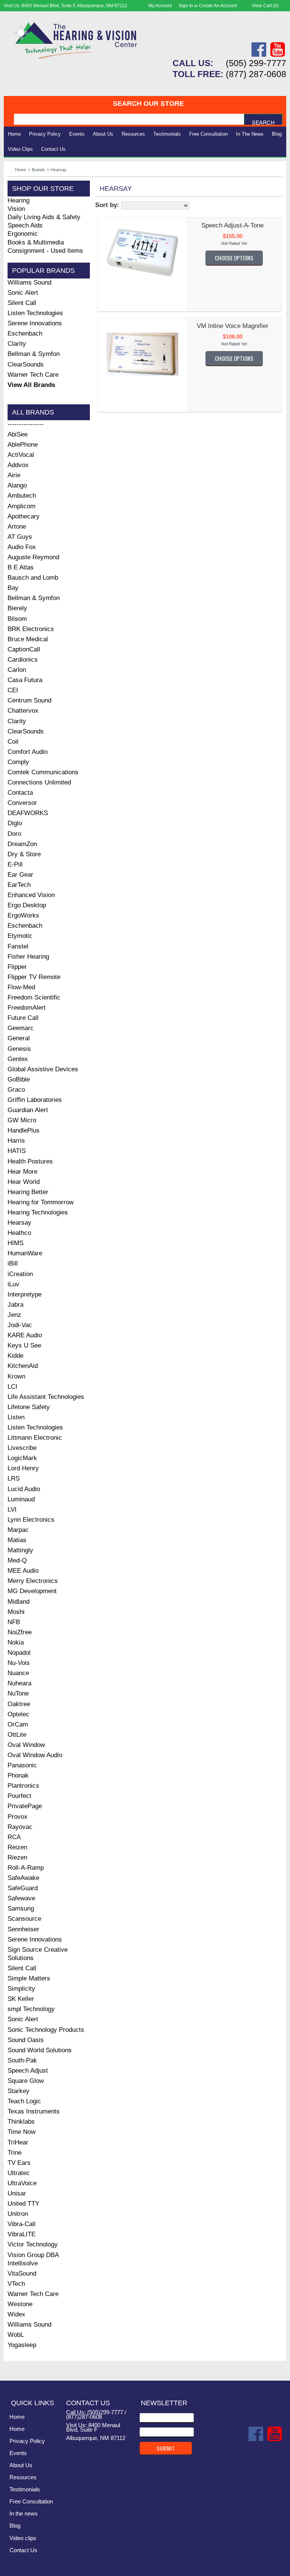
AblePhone (23, 445)
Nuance (18, 1673)
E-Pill (15, 864)
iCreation (20, 1274)
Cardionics (23, 660)
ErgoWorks (23, 915)
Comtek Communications (43, 772)
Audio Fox (22, 547)
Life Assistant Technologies (46, 1397)
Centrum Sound (29, 700)
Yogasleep (22, 2345)
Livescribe (22, 1448)
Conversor (22, 803)
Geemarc (21, 1028)
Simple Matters (29, 1978)
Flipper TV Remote (34, 977)
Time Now (22, 2132)
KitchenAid (23, 1366)
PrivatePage (25, 1806)
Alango (17, 485)
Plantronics (23, 1786)
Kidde (15, 1356)
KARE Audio (25, 1335)
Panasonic (22, 1765)
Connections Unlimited (39, 782)
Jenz (14, 1315)
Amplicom (22, 506)
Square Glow (26, 2081)
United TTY (23, 2204)
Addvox (18, 465)
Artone (17, 527)
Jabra (15, 1305)
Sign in (186, 6)
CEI (13, 690)
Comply (18, 762)
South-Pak (22, 2060)
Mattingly (20, 1550)
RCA (14, 1837)
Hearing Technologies (38, 1212)
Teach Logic (24, 2101)
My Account (160, 6)
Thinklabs (21, 2122)
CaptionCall (24, 649)
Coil (13, 742)
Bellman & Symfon (34, 354)
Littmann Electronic (35, 1438)
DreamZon (22, 844)
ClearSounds (26, 364)
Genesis (19, 1049)
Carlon (17, 670)
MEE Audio (23, 1571)
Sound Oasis (26, 2040)
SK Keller (21, 1999)
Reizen (17, 1847)
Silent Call (22, 303)
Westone (20, 2304)
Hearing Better (28, 1192)
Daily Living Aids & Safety (44, 217)
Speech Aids (25, 225)
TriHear (18, 2142)
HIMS (15, 1243)
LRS (14, 1478)
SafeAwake (23, 1878)
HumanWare (25, 1253)
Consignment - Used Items (45, 251)
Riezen (17, 1857)
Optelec (19, 1714)
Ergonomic (23, 234)
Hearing (19, 200)
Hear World (24, 1182)
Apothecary (24, 516)
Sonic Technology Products (46, 2030)
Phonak (18, 1775)
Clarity (17, 344)
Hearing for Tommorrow (41, 1202)
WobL (16, 2335)
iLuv (13, 1284)
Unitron (18, 2214)
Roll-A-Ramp (26, 1868)
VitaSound (22, 2274)
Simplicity (21, 1989)
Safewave (21, 1898)
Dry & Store (24, 854)
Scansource (24, 1919)
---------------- (26, 424)
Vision (16, 209)
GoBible (19, 1079)
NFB (14, 1622)
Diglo (15, 823)
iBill (13, 1263)
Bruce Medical (28, 639)
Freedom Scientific (34, 997)
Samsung (21, 1908)
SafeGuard (23, 1888)
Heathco (19, 1233)
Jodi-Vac (20, 1325)
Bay (13, 588)
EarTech (19, 885)
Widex (16, 2314)
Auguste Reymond (33, 557)
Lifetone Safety (29, 1407)
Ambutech (22, 496)
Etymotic (20, 936)
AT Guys (20, 537)
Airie (14, 475)
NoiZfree (20, 1632)
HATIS (17, 1151)
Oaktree (19, 1704)
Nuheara (19, 1683)
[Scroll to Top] (276, 2367)
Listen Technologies (35, 313)
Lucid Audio (24, 1489)
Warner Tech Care (33, 375)
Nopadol (19, 1653)
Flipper (17, 967)
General (19, 1038)
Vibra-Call (22, 2224)
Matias (17, 1540)
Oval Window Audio (35, 1755)
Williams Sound (29, 282)
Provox (18, 1817)
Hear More (22, 1172)
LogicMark (22, 1458)
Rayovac (20, 1827)
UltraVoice (22, 2183)
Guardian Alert (28, 1110)
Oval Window (26, 1745)
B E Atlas (21, 567)
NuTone (18, 1693)
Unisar (17, 2193)
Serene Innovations (35, 323)
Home (14, 134)
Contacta (20, 793)
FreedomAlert (27, 1008)
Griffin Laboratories (35, 1100)
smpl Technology (31, 2009)
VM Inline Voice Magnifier (233, 326)
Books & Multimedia (36, 242)
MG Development (32, 1591)
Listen (16, 1417)
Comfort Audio (28, 752)
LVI (12, 1509)
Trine (15, 2153)
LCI (12, 1387)
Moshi (16, 1612)
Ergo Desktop (27, 905)
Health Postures (30, 1161)
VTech (16, 2284)
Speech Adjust (28, 2071)
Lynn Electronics (31, 1520)
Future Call (23, 1018)
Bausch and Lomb (33, 578)
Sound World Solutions (40, 2050)
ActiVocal (21, 455)
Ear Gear (20, 875)
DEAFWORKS (28, 813)
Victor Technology (33, 2244)
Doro (14, 834)
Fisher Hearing (28, 957)
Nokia (16, 1642)
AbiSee (18, 434)
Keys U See (24, 1345)
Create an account (218, 6)
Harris (16, 1141)
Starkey (19, 2091)
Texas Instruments (34, 2111)
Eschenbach (25, 333)
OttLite (17, 1735)
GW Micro (22, 1120)
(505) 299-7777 (256, 63)
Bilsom (17, 619)
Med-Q (17, 1560)
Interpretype (25, 1294)
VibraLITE (22, 2234)
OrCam (18, 1724)
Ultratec (19, 2173)
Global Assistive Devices (43, 1069)
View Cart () (265, 6)
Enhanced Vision (31, 895)
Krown (16, 1376)
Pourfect (19, 1796)
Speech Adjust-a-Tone (232, 225)
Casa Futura (25, 680)
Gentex (18, 1059)
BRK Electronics (31, 629)
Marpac (18, 1530)
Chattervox (23, 711)
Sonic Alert (23, 293)
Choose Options (234, 258)
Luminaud (21, 1499)
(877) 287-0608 (256, 74)
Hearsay (19, 1223)
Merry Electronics (33, 1581)
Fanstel (18, 946)
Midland (19, 1602)
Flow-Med (21, 987)
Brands (38, 170)
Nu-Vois (19, 1663)
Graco (16, 1090)
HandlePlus (24, 1130)
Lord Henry (23, 1468)
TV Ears (19, 2163)
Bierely (17, 608)
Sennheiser (23, 1929)
